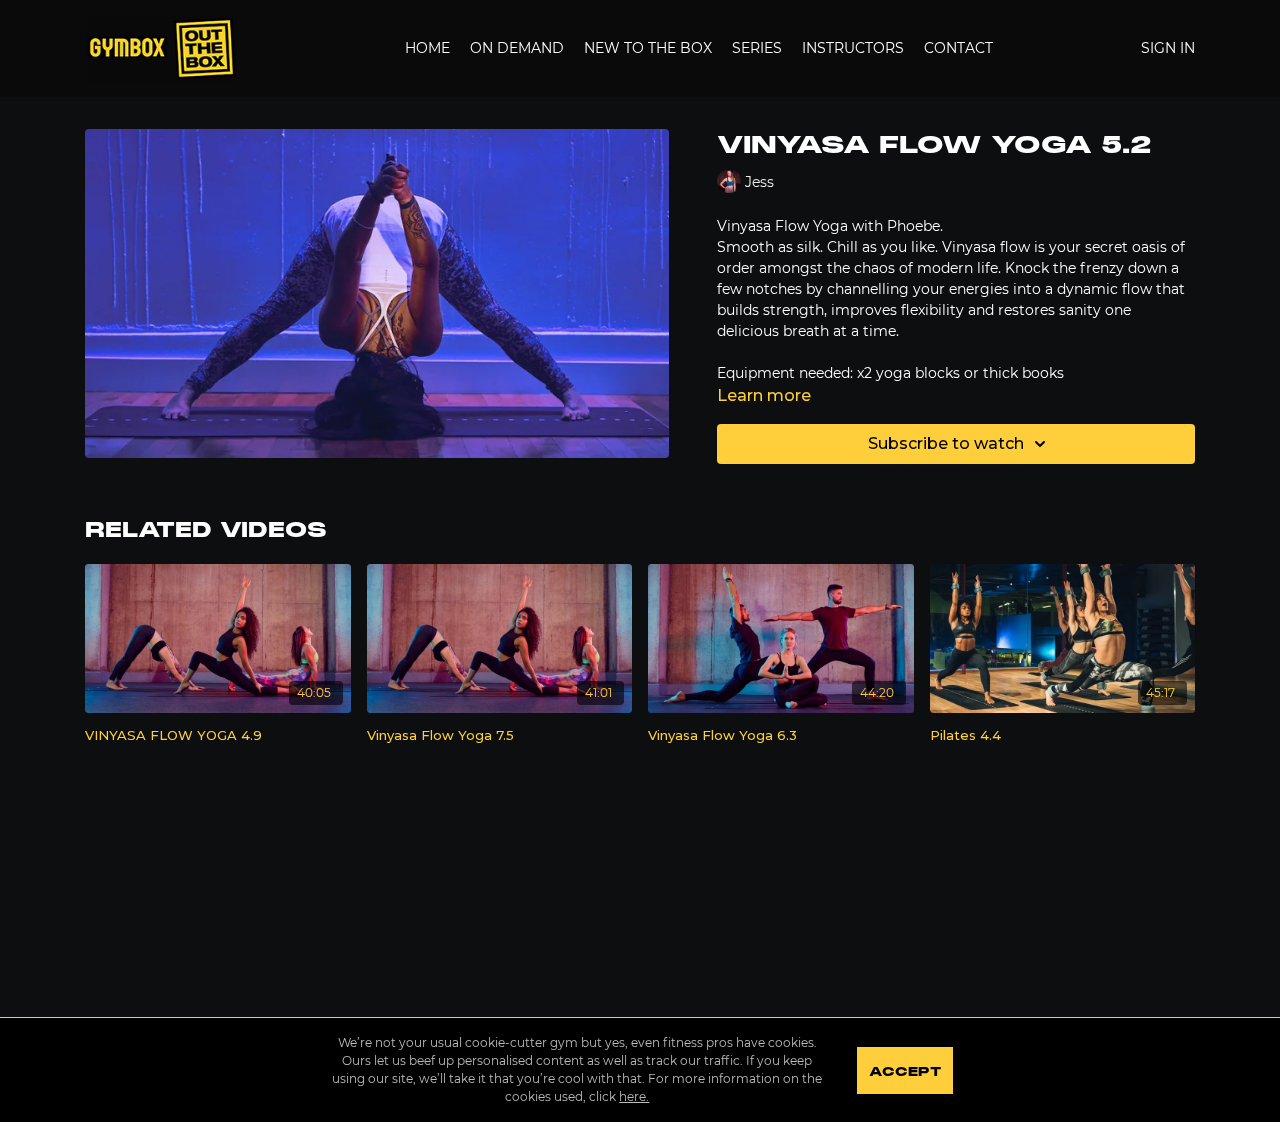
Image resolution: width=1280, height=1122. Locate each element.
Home (427, 48)
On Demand (517, 48)
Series (757, 48)
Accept (904, 1072)
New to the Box (648, 48)
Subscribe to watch (946, 443)
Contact (958, 48)
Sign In (1168, 48)
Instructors (853, 48)
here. (634, 1096)
